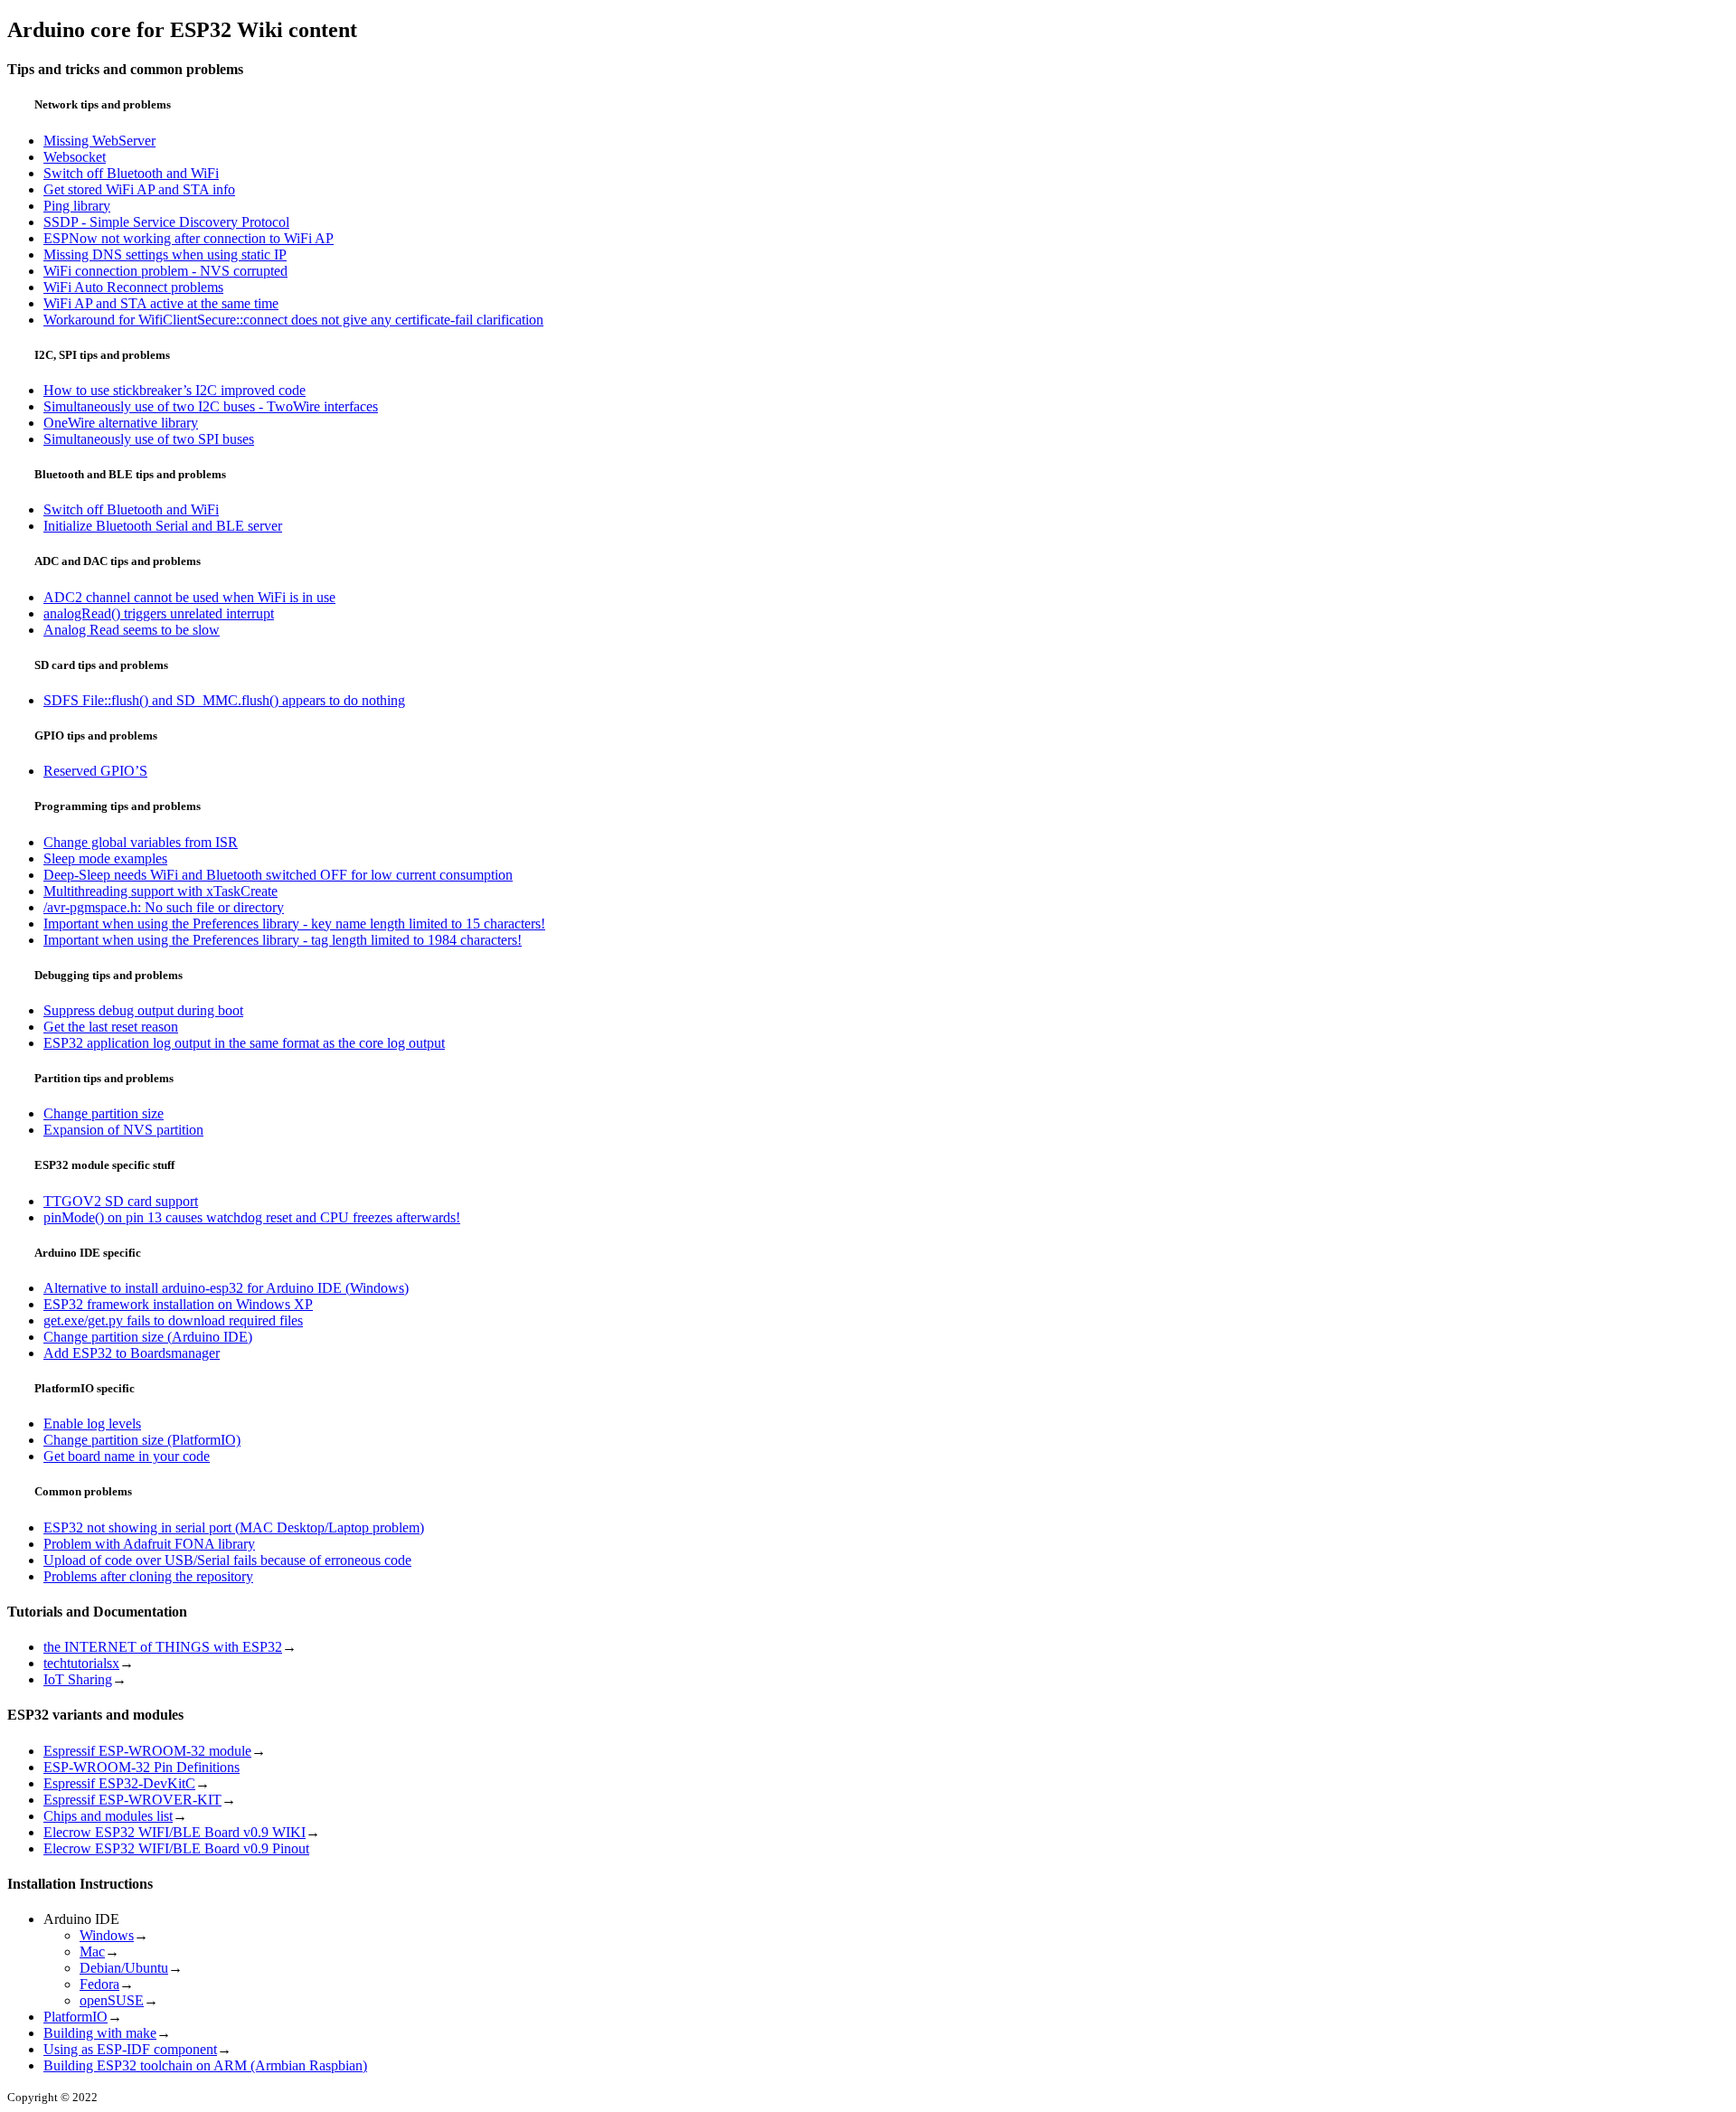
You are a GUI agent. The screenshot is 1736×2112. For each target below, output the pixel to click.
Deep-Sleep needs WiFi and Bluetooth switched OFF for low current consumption (278, 875)
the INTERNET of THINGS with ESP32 (163, 1647)
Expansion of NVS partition (123, 1130)
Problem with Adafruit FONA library (149, 1544)
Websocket (75, 157)
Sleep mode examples (105, 858)
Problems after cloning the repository (148, 1576)
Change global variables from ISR (141, 842)
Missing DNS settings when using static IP (165, 255)
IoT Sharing (78, 1679)
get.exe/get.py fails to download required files (173, 1320)
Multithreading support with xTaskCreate (160, 891)
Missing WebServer (99, 141)
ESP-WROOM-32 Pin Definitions (142, 1767)
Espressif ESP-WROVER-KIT (132, 1800)
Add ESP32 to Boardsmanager (132, 1353)
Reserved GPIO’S (95, 771)
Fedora (99, 1984)
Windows (107, 1935)
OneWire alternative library (121, 423)
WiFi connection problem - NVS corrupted (165, 271)
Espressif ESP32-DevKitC (119, 1783)
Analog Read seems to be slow (132, 630)
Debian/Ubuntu (124, 1968)
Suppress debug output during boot (143, 1010)
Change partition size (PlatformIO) (142, 1440)
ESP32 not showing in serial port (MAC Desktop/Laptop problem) (234, 1527)
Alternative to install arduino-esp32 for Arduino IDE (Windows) (226, 1288)
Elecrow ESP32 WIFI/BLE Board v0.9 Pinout (176, 1848)
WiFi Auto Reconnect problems (133, 287)
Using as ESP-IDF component (130, 2049)
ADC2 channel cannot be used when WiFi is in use (189, 597)
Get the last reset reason (111, 1027)
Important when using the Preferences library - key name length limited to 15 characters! (294, 924)
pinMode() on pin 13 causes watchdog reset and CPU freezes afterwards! (252, 1217)
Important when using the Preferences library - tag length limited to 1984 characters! (283, 940)
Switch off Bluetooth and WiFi (131, 173)
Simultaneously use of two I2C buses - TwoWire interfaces (211, 406)
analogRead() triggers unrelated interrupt (159, 613)
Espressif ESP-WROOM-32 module (147, 1751)
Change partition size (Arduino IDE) (148, 1337)
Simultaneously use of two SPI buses (149, 439)
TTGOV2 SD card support (121, 1201)
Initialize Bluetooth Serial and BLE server (163, 526)
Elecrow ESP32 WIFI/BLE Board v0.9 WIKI (175, 1832)
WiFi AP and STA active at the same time (161, 303)
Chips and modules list (108, 1816)
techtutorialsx (81, 1663)
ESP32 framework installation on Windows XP (178, 1304)
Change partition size (104, 1113)
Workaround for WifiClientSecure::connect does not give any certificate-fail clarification (293, 320)
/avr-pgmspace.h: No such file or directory (164, 907)
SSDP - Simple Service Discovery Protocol (166, 222)
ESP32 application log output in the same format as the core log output (244, 1043)
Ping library (77, 206)
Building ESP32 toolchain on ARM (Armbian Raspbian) (205, 2065)
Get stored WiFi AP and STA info (139, 189)
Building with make (100, 2033)
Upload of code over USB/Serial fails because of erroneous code (227, 1560)
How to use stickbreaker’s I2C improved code (175, 390)
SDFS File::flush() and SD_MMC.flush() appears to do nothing (224, 700)
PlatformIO (75, 2017)
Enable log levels (92, 1424)
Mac (92, 1952)
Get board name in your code (127, 1456)
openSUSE (112, 2000)
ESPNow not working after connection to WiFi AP (189, 238)
